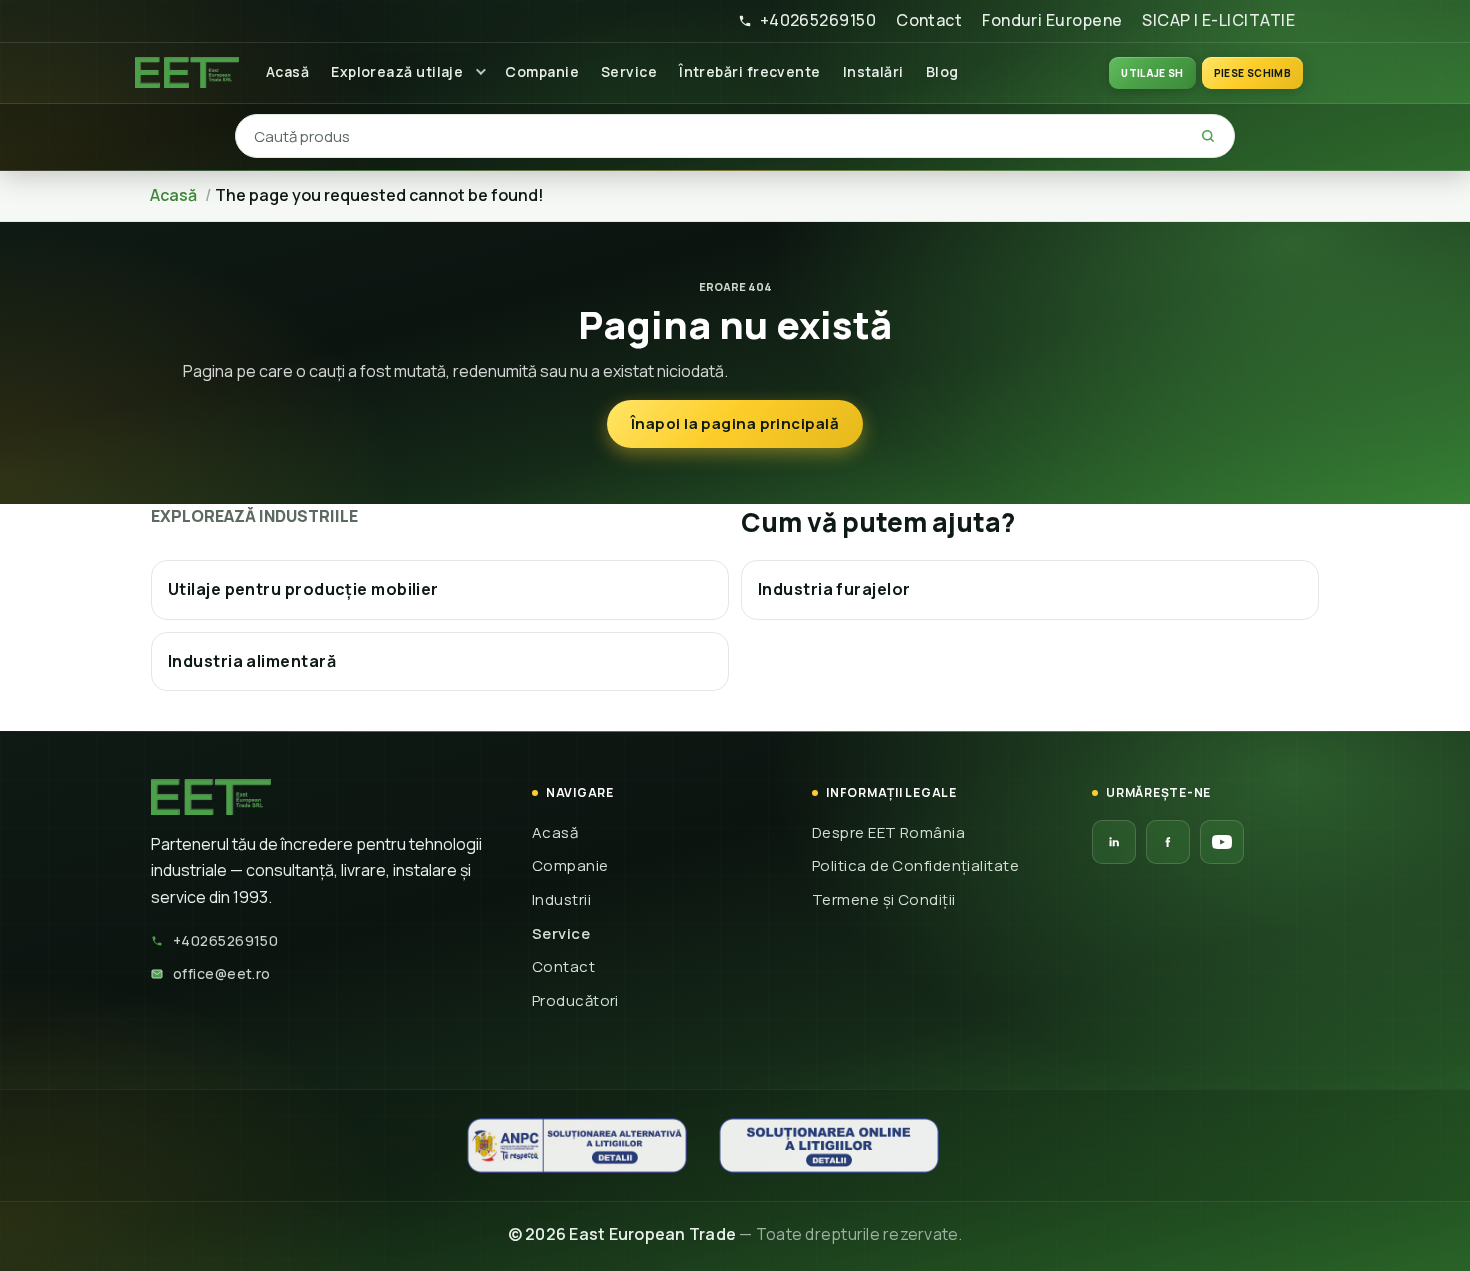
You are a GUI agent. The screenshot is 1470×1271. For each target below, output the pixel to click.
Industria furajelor (834, 589)
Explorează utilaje (397, 71)
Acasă (287, 71)
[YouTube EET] (1222, 842)
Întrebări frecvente (750, 71)
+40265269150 (818, 20)
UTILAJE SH (1152, 73)
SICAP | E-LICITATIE (1218, 20)
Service (629, 71)
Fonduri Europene (1052, 20)
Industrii (561, 899)
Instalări (873, 71)
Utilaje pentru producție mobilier (303, 589)
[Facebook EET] (1168, 842)
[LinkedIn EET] (1114, 842)
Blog (942, 71)
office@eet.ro (222, 973)
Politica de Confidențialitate (915, 865)
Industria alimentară (252, 661)
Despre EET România (888, 832)
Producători (575, 1000)
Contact (929, 20)
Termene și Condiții (884, 899)
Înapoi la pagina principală (735, 423)
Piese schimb (1252, 73)
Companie (542, 71)
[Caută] (1208, 136)
